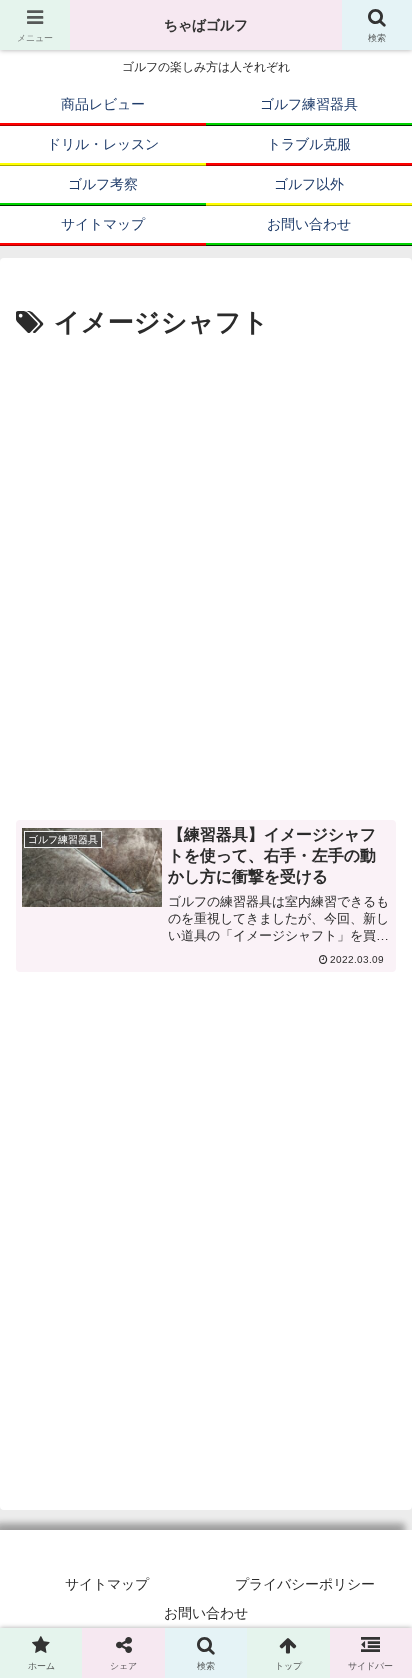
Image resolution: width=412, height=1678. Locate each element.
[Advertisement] (206, 562)
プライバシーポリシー (305, 1584)
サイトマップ (107, 1584)
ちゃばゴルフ (206, 25)
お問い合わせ (206, 1613)
